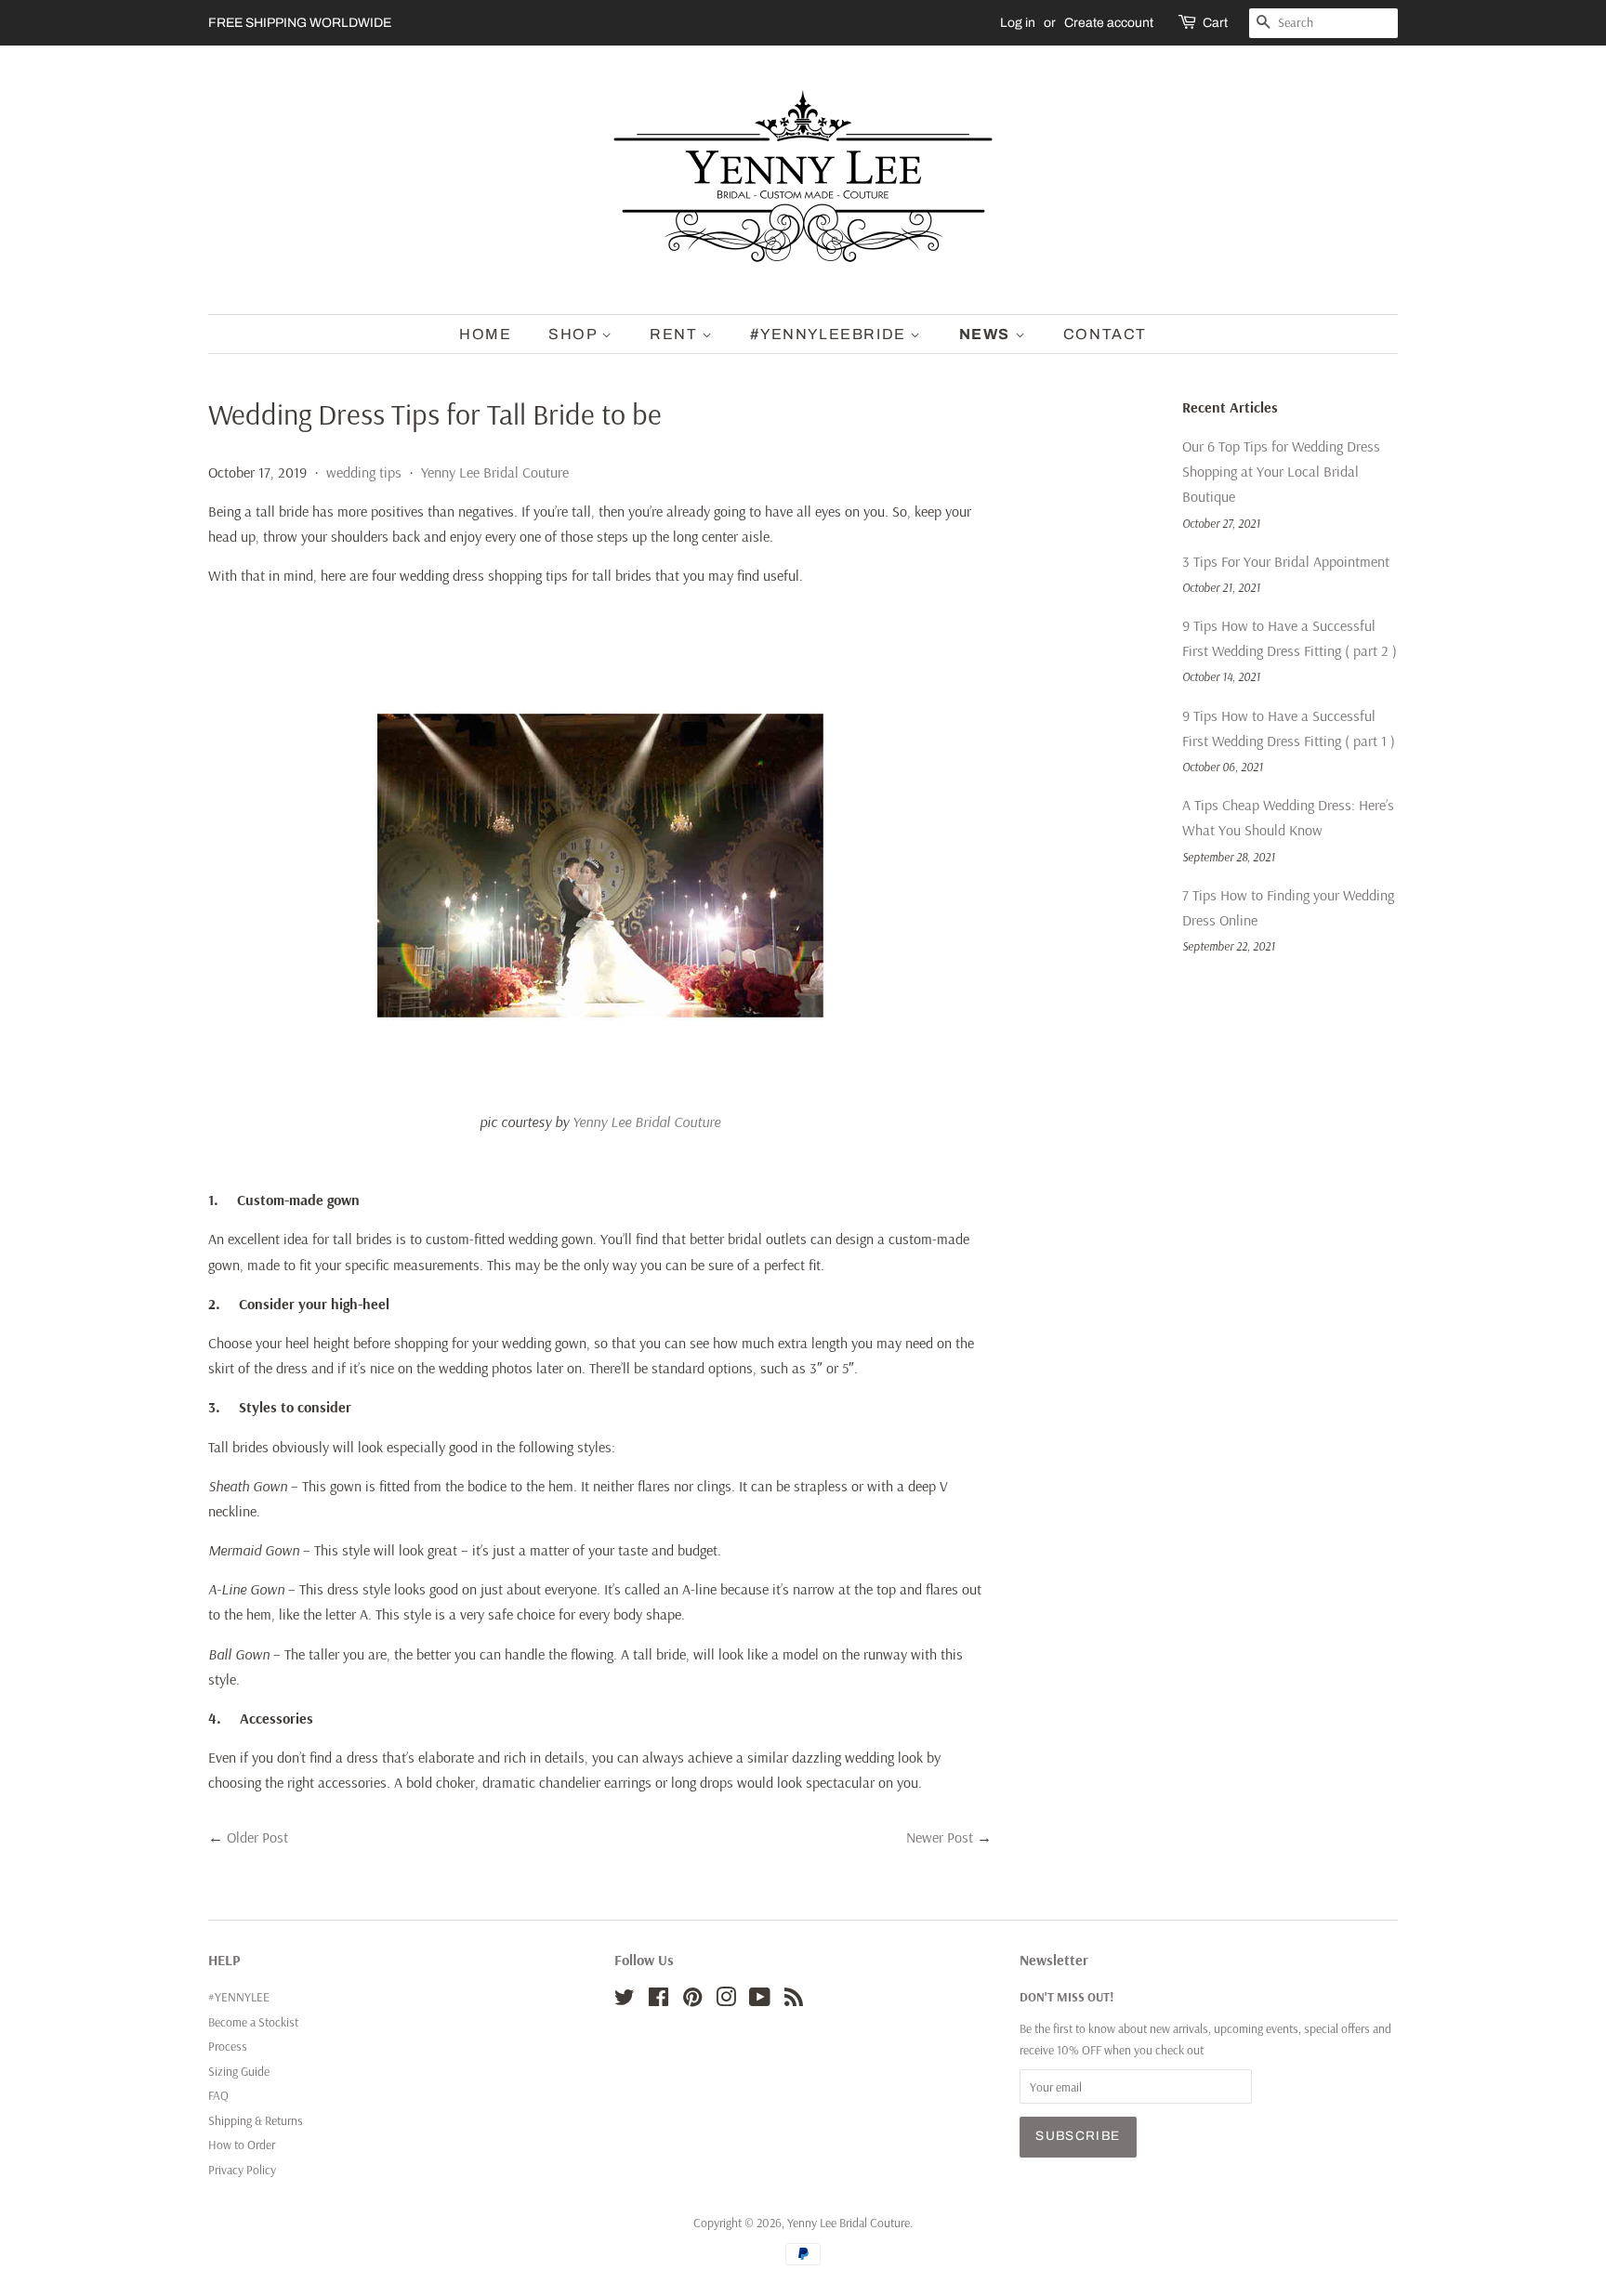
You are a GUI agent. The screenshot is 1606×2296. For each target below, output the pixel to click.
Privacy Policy (242, 2169)
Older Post (257, 1837)
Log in (1018, 23)
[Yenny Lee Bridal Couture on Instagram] (726, 2000)
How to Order (242, 2144)
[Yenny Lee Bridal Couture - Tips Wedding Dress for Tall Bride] (600, 1082)
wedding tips (364, 472)
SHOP (575, 334)
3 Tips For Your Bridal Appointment (1286, 561)
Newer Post (940, 1837)
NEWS (987, 334)
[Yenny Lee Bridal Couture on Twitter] (625, 2000)
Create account (1109, 23)
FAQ (218, 2095)
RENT (676, 334)
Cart (1215, 23)
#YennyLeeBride (830, 334)
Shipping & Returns (256, 2120)
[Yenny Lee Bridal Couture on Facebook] (658, 2000)
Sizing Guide (239, 2071)
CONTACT (1105, 334)
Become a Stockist (253, 2021)
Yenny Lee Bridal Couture (495, 472)
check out (1179, 2049)
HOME (485, 334)
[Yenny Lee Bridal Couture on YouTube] (760, 2000)
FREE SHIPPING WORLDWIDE (300, 23)
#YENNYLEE (239, 1996)
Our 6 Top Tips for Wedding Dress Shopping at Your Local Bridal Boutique (1281, 471)
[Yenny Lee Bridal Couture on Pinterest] (692, 2000)
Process (228, 2046)
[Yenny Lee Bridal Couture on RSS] (794, 2000)
